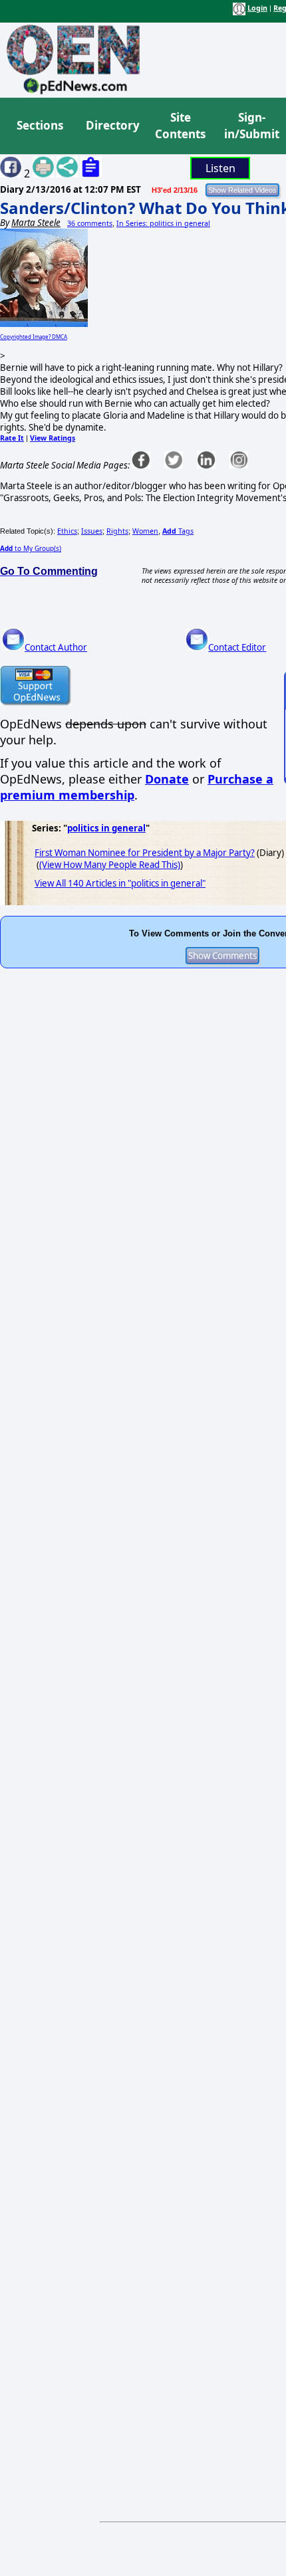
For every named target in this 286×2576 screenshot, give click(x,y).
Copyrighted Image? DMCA (34, 337)
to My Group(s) (31, 548)
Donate (167, 779)
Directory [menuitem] (112, 125)
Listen (220, 168)
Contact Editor (237, 647)
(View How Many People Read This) (110, 865)
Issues (92, 531)
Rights (117, 531)
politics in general (106, 828)
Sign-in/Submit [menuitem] (250, 126)
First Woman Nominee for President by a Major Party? (145, 853)
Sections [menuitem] (40, 125)
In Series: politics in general (163, 223)
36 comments (90, 223)
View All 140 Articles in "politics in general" (120, 883)
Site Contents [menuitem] (180, 126)
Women (145, 531)
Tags (178, 531)
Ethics (67, 531)
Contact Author (56, 647)
